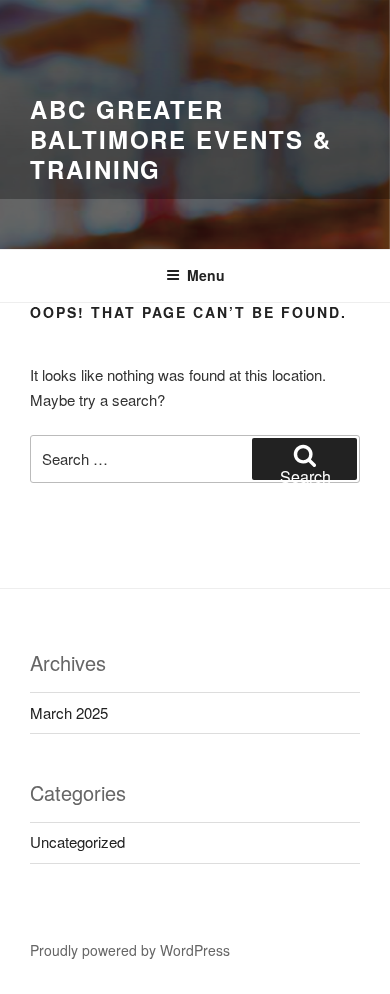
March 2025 (69, 712)
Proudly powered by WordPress (130, 950)
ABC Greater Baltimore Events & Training (181, 139)
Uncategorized (77, 841)
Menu (206, 275)
